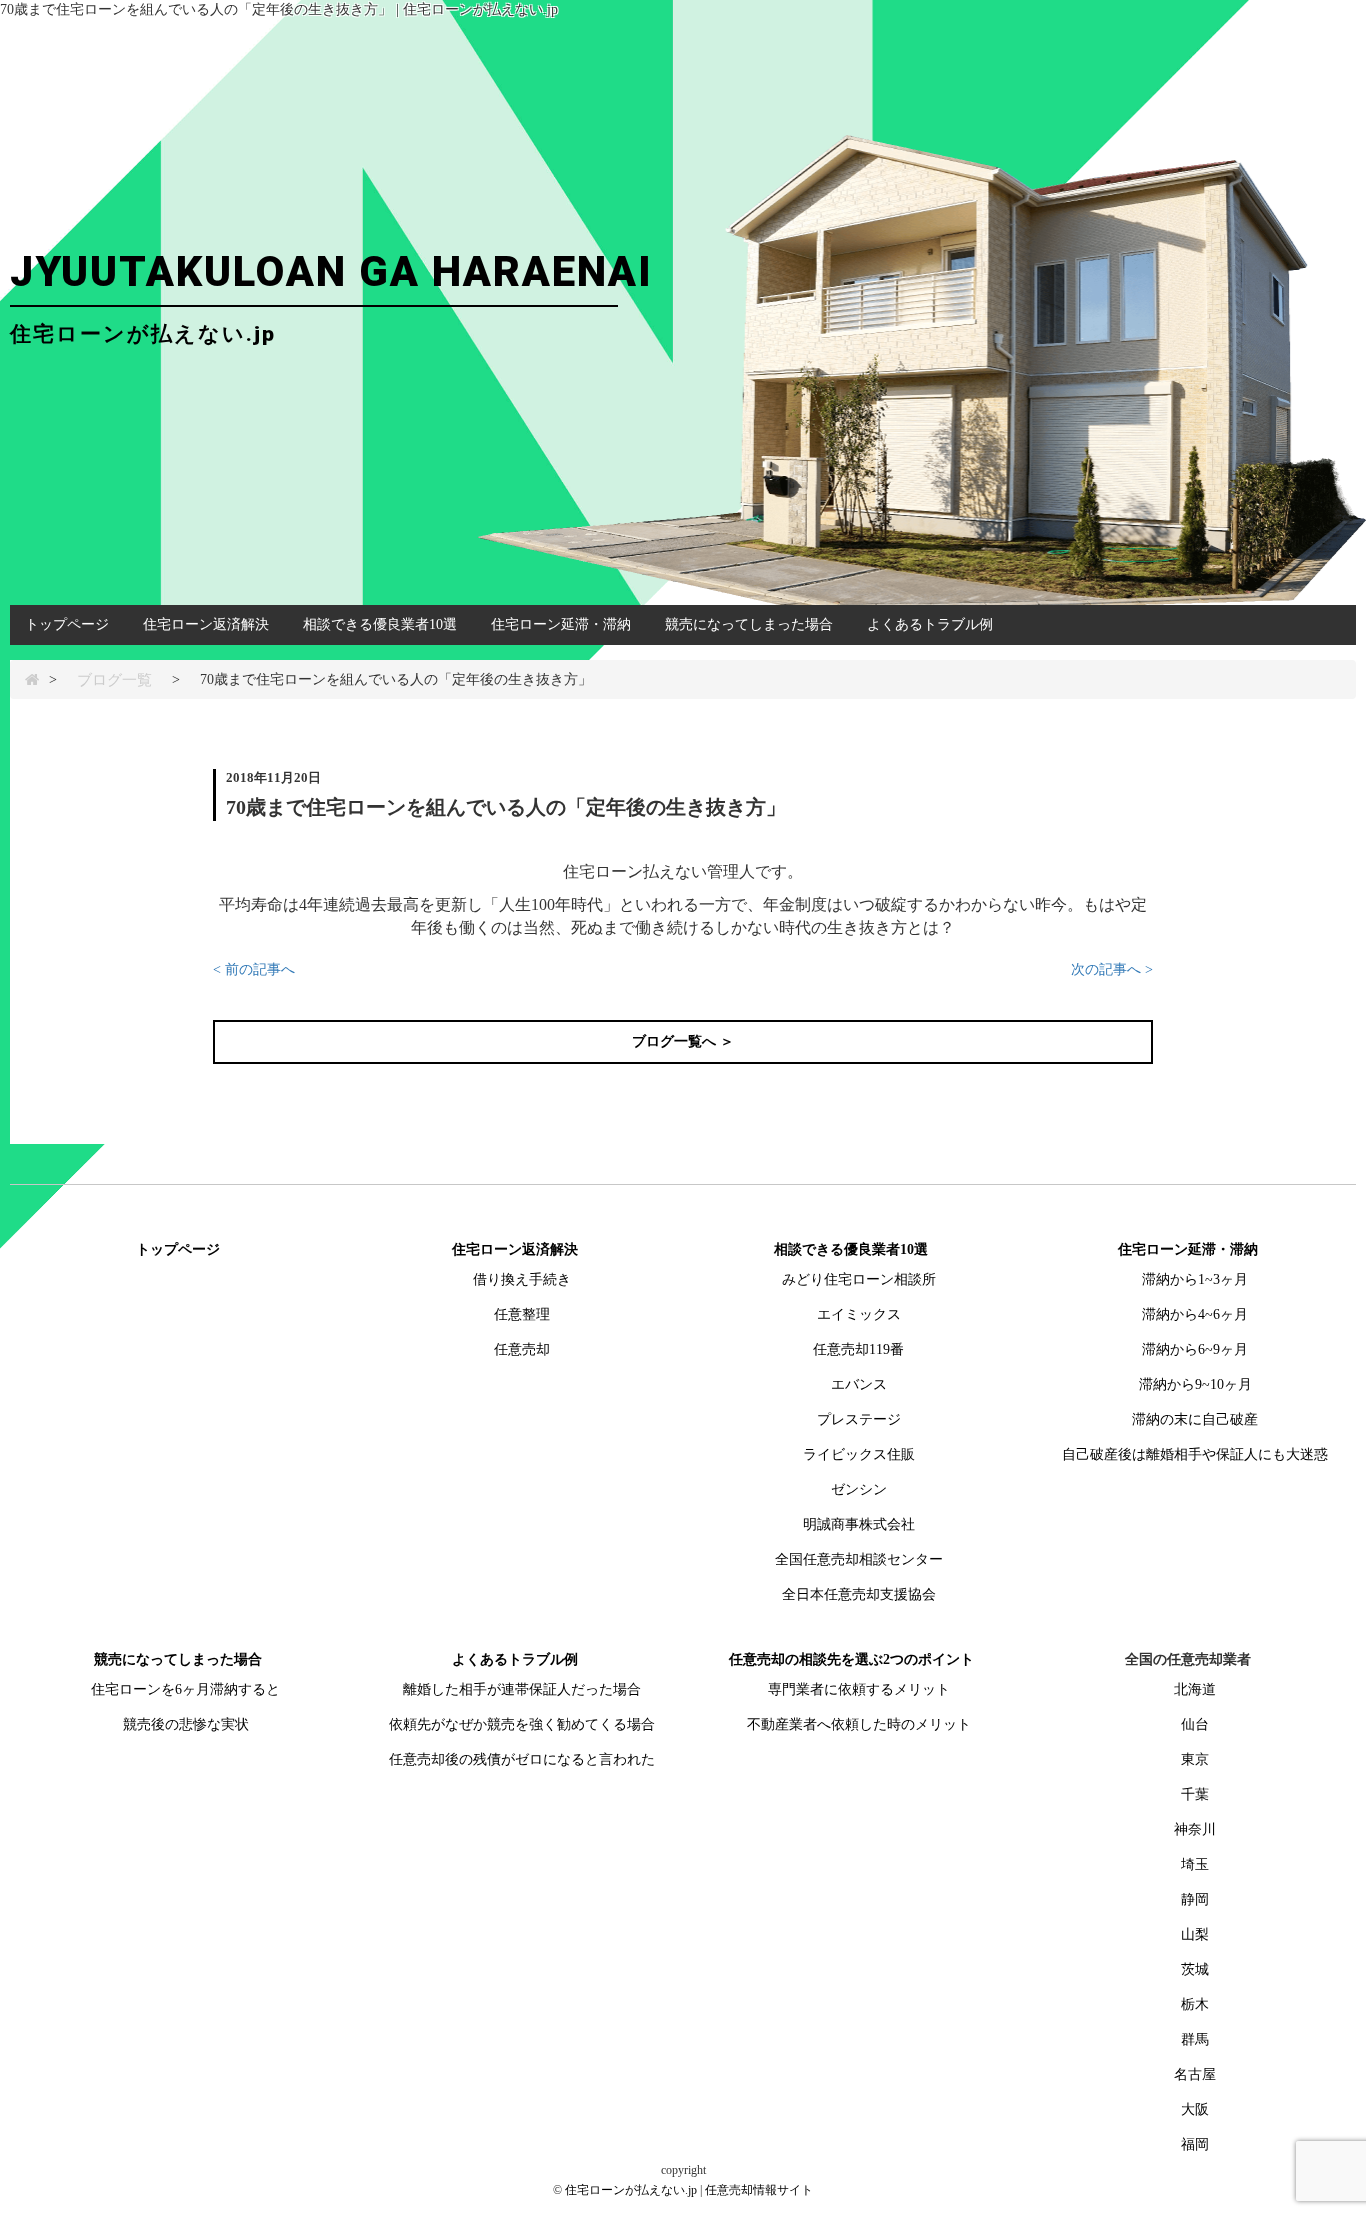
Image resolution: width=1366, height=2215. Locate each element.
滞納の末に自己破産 (1195, 1419)
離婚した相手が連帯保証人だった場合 (522, 1689)
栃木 (1195, 2004)
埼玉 (1195, 1864)
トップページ (67, 624)
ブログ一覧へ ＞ (683, 1041)
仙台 (1195, 1724)
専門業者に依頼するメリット (859, 1689)
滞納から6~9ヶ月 (1195, 1349)
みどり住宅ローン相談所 (859, 1279)
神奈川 (1195, 1829)
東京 (1195, 1759)
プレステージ (859, 1419)
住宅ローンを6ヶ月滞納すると (185, 1689)
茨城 (1195, 1969)
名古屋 (1195, 2074)
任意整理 (522, 1314)
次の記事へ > (1112, 969)
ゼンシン (859, 1489)
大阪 (1195, 2109)
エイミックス (859, 1314)
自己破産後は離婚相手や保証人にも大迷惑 (1195, 1454)
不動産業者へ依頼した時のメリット (859, 1724)
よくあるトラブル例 (930, 624)
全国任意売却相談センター (859, 1559)
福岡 (1195, 2144)
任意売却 (522, 1349)
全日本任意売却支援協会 (859, 1594)
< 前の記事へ (254, 969)
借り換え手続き (522, 1279)
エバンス (859, 1384)
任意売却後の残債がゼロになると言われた (522, 1759)
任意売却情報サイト (759, 2190)
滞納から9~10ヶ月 (1195, 1384)
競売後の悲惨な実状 (186, 1724)
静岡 (1195, 1899)
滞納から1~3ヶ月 (1195, 1279)
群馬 (1195, 2039)
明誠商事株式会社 (859, 1524)
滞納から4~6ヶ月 (1195, 1314)
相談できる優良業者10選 (380, 624)
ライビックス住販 (859, 1454)
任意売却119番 (858, 1349)
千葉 (1195, 1794)
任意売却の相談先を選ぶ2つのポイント (851, 1659)
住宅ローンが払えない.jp (631, 2190)
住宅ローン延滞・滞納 (561, 624)
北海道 (1195, 1689)
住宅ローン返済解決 (206, 624)
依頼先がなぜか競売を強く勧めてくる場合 (522, 1724)
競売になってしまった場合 (749, 624)
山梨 (1195, 1934)
